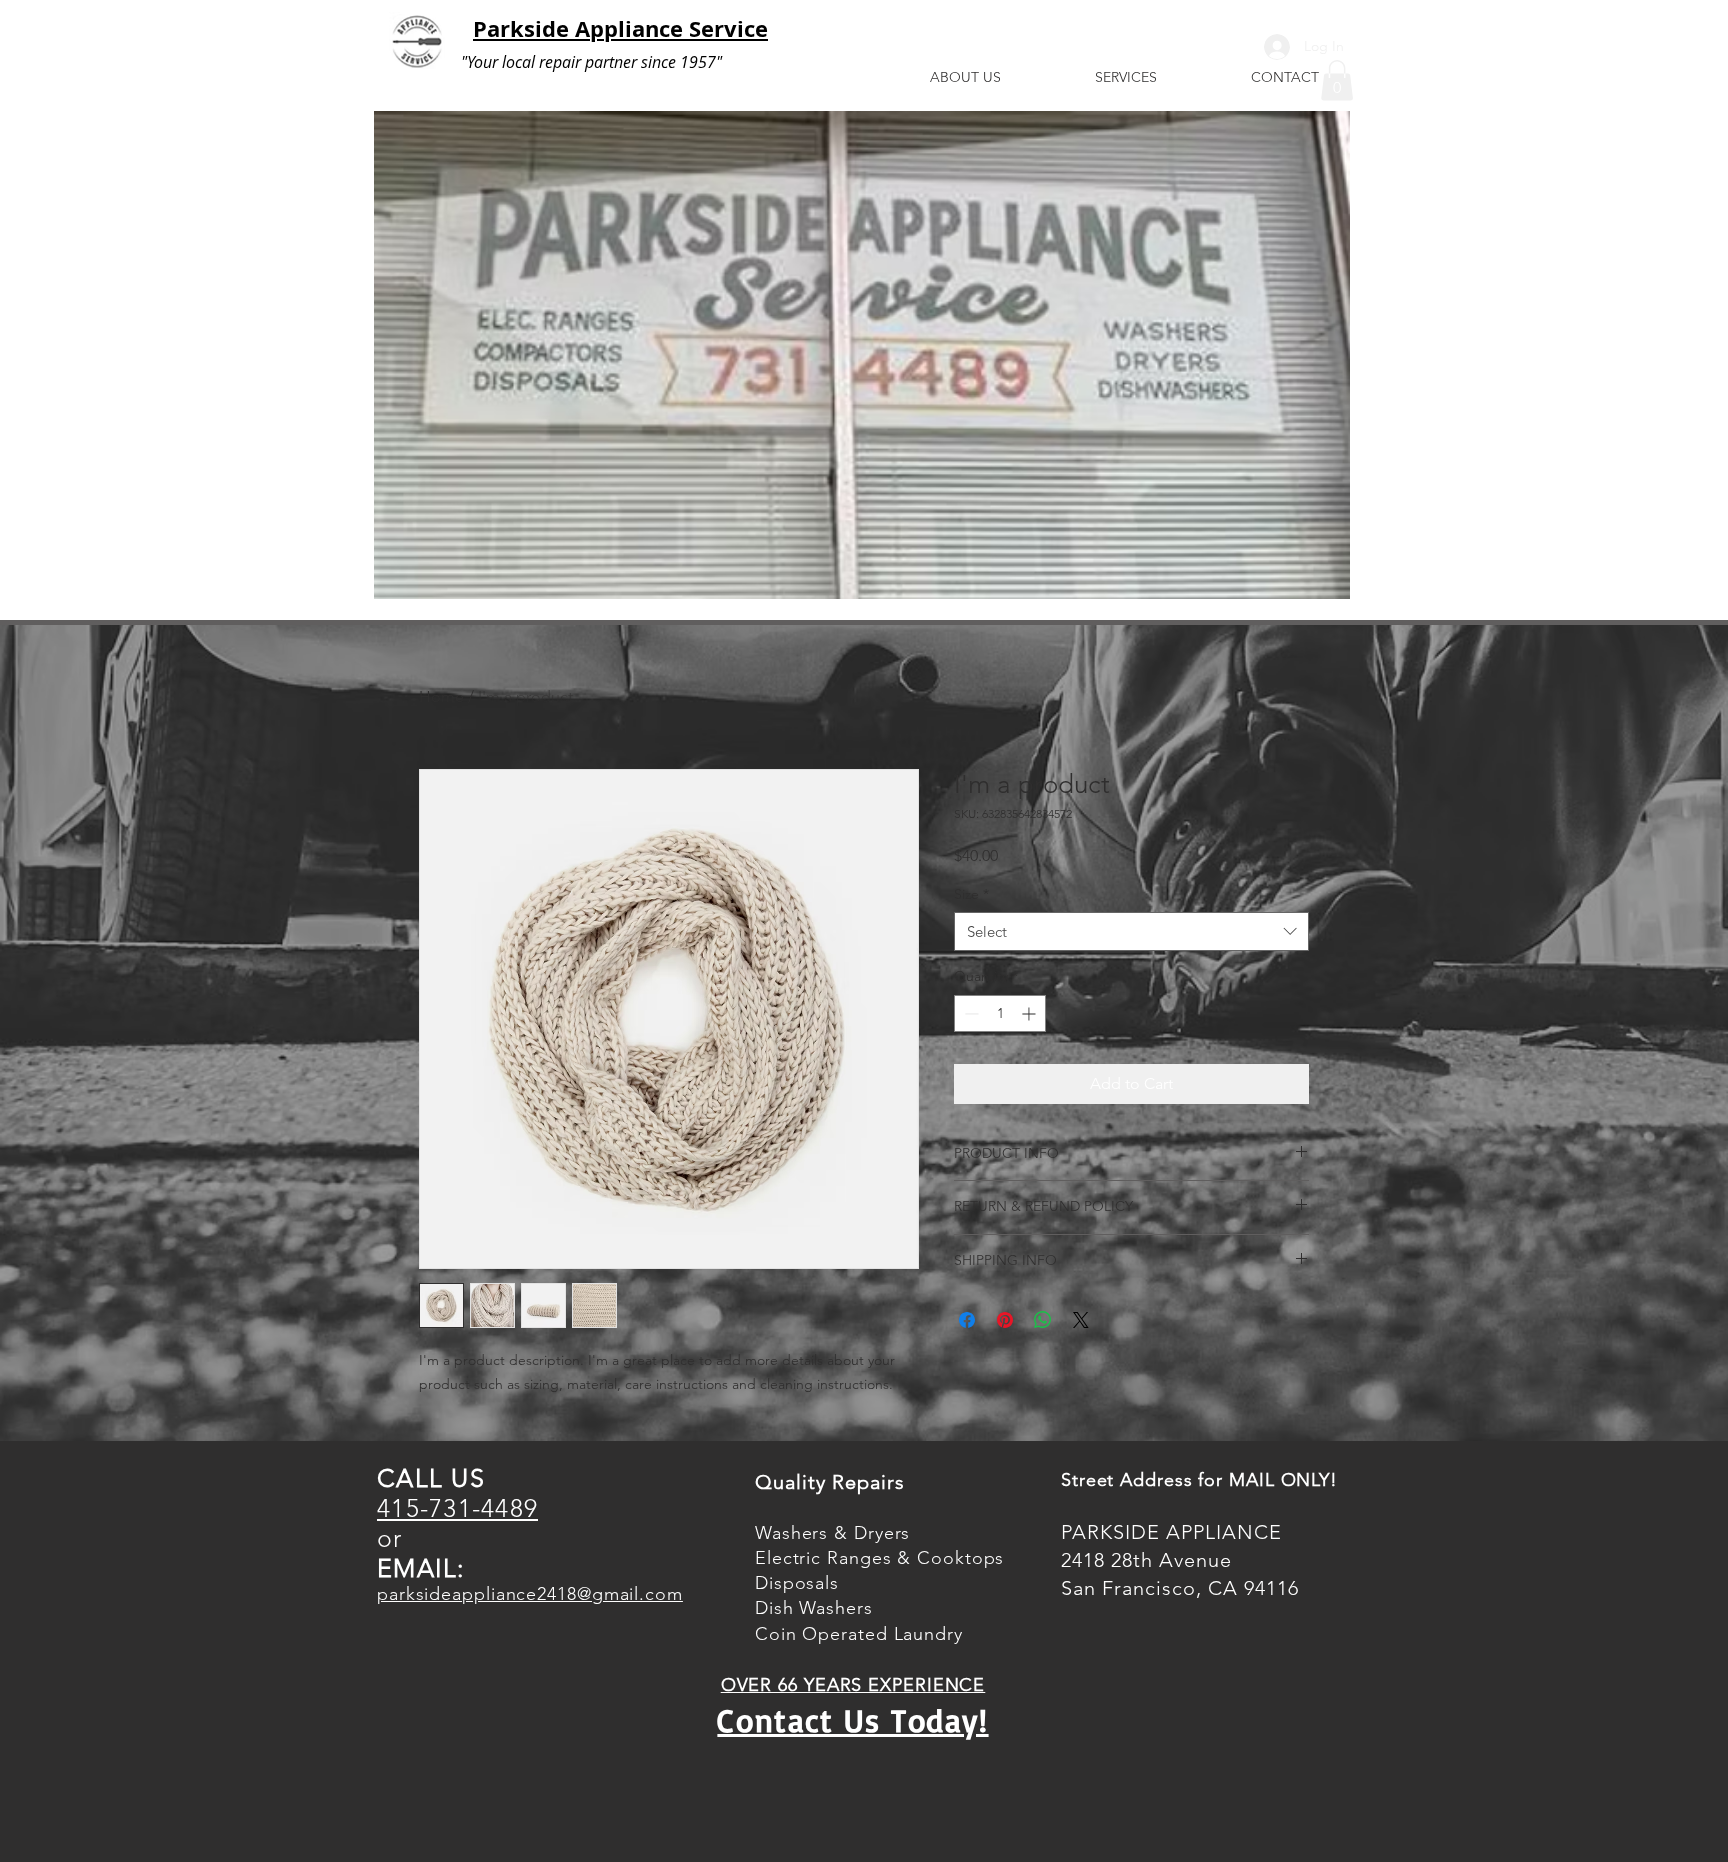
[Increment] (1030, 1013)
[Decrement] (969, 1013)
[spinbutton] (1000, 1013)
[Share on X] (1081, 1320)
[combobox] (1131, 931)
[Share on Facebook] (967, 1320)
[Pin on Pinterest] (1005, 1320)
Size (971, 894)
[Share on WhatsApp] (1043, 1320)
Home (441, 696)
